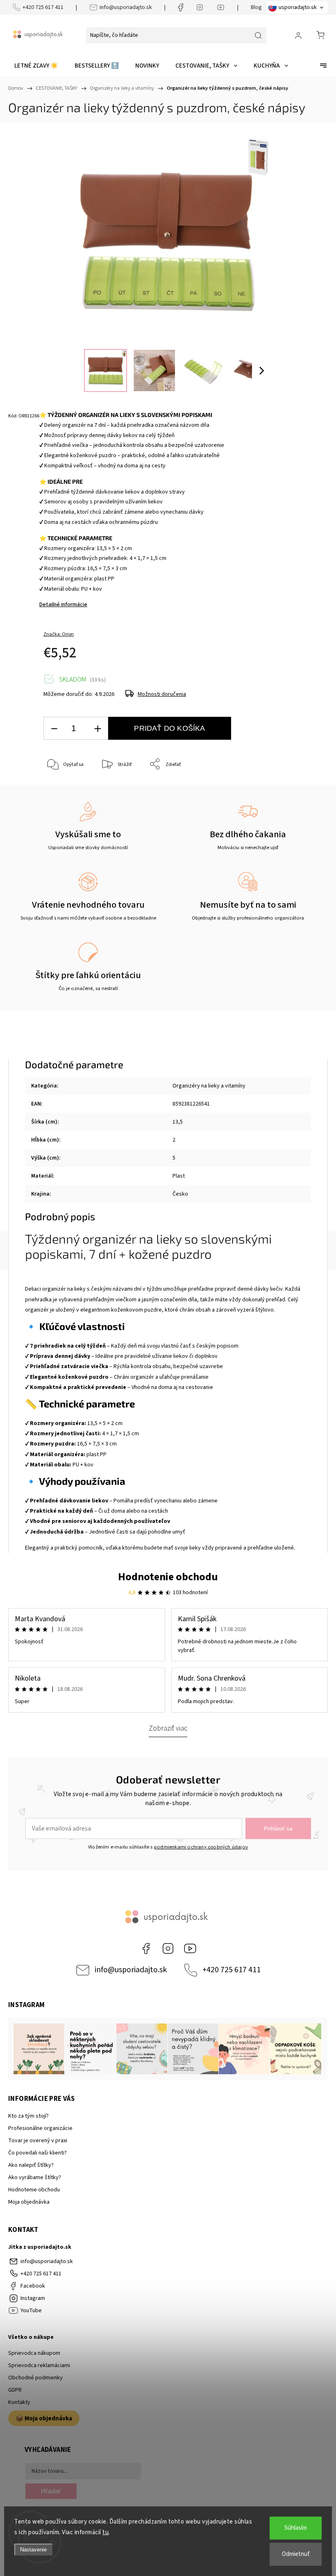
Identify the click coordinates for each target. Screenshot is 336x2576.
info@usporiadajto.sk (126, 7)
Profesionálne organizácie (40, 2128)
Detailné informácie (63, 605)
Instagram (168, 1948)
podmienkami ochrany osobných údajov (201, 1847)
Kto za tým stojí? (28, 2116)
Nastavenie (33, 2550)
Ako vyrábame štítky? (35, 2177)
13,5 (178, 1122)
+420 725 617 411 (43, 7)
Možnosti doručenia (162, 694)
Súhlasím (296, 2528)
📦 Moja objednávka (44, 2418)
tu (106, 2532)
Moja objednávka (29, 2202)
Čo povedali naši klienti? (37, 2153)
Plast (179, 1176)
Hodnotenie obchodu (168, 1577)
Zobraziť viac (168, 1728)
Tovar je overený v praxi (38, 2141)
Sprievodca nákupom (34, 2353)
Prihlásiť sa (278, 1828)
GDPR (15, 2390)
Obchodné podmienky (35, 2378)
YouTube (190, 1948)
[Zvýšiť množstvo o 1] (98, 728)
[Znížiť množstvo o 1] (54, 728)
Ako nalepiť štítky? (31, 2165)
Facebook (146, 1948)
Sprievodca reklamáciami (39, 2365)
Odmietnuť (296, 2554)
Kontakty (19, 2402)
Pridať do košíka (169, 728)
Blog (256, 7)
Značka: (59, 634)
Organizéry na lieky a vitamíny (209, 1086)
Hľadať (51, 2491)
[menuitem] (36, 66)
